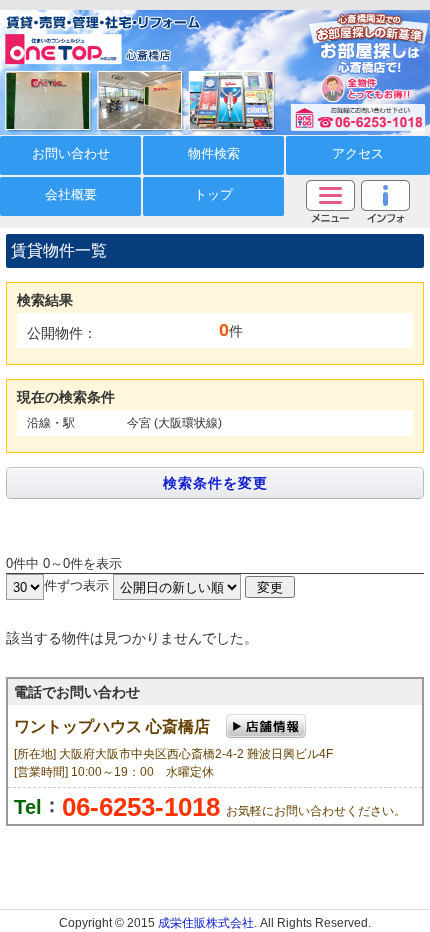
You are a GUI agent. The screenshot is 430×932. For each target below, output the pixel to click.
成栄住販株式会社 (206, 923)
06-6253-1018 (141, 807)
